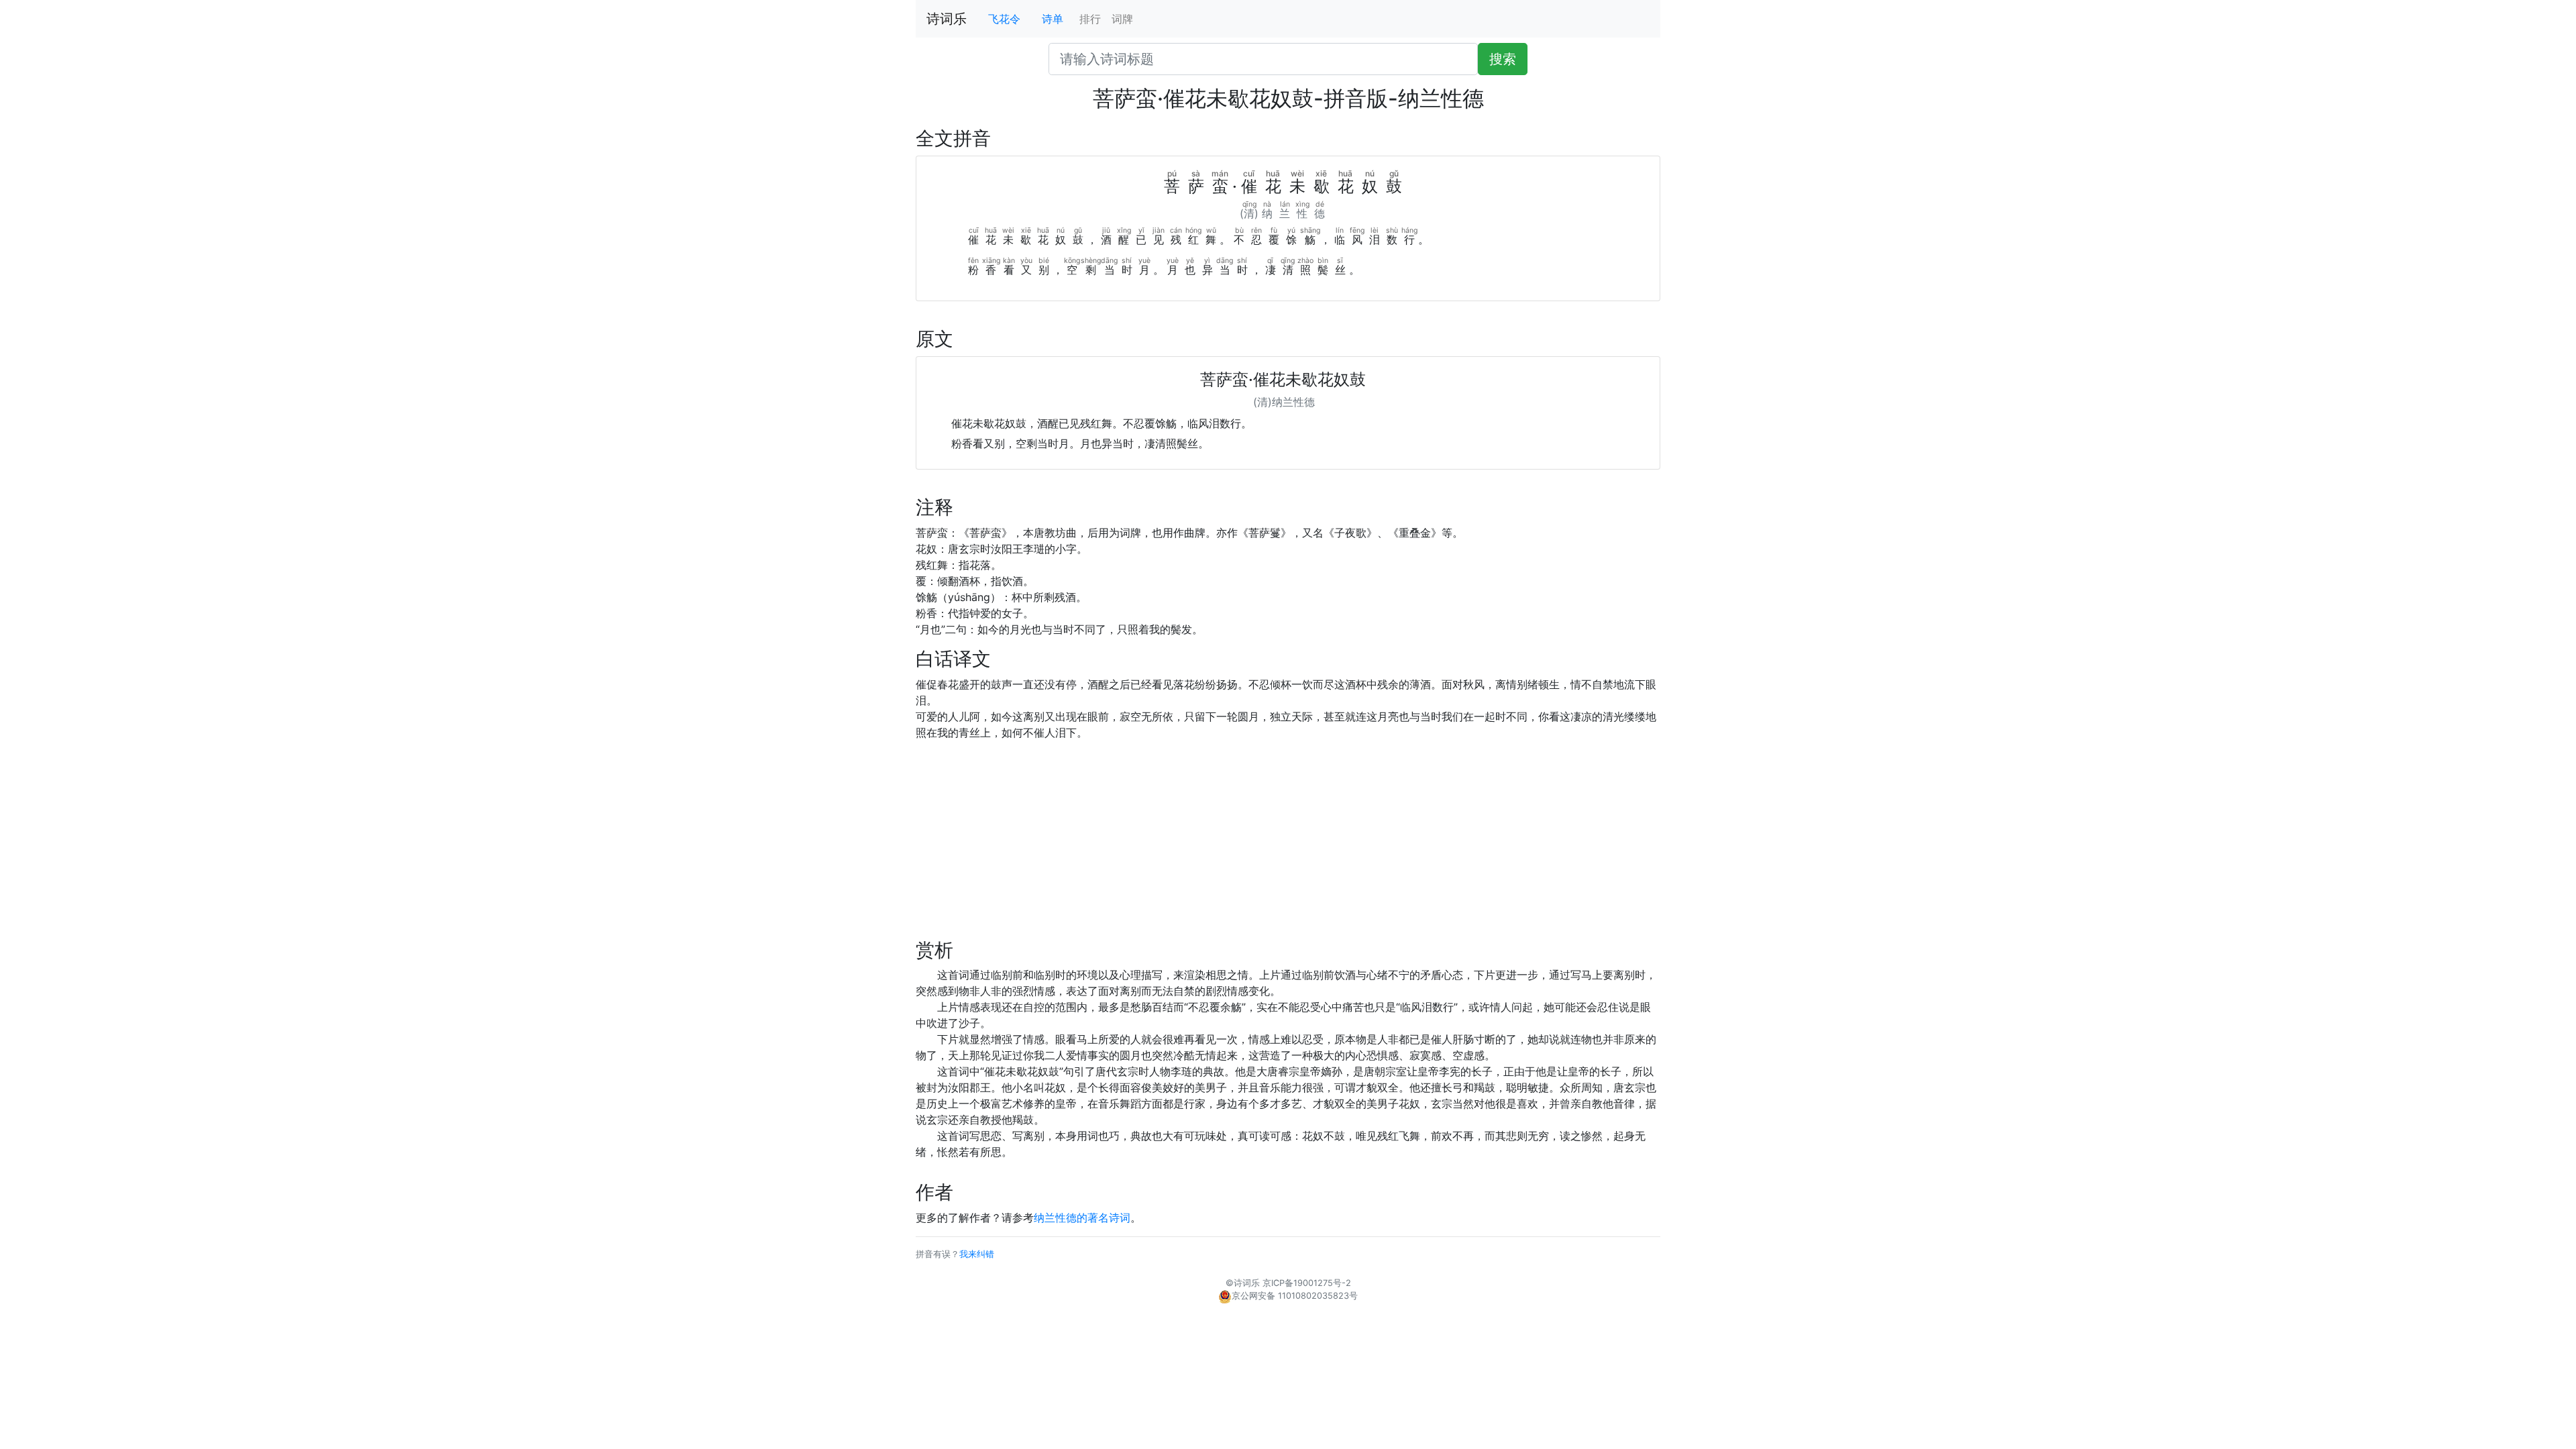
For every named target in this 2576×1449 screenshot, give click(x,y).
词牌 (1122, 19)
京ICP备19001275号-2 (1307, 1283)
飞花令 (1004, 19)
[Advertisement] (1288, 845)
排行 (1090, 19)
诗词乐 (947, 19)
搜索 (1503, 59)
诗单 (1053, 19)
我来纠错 (977, 1254)
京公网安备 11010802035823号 (1295, 1296)
